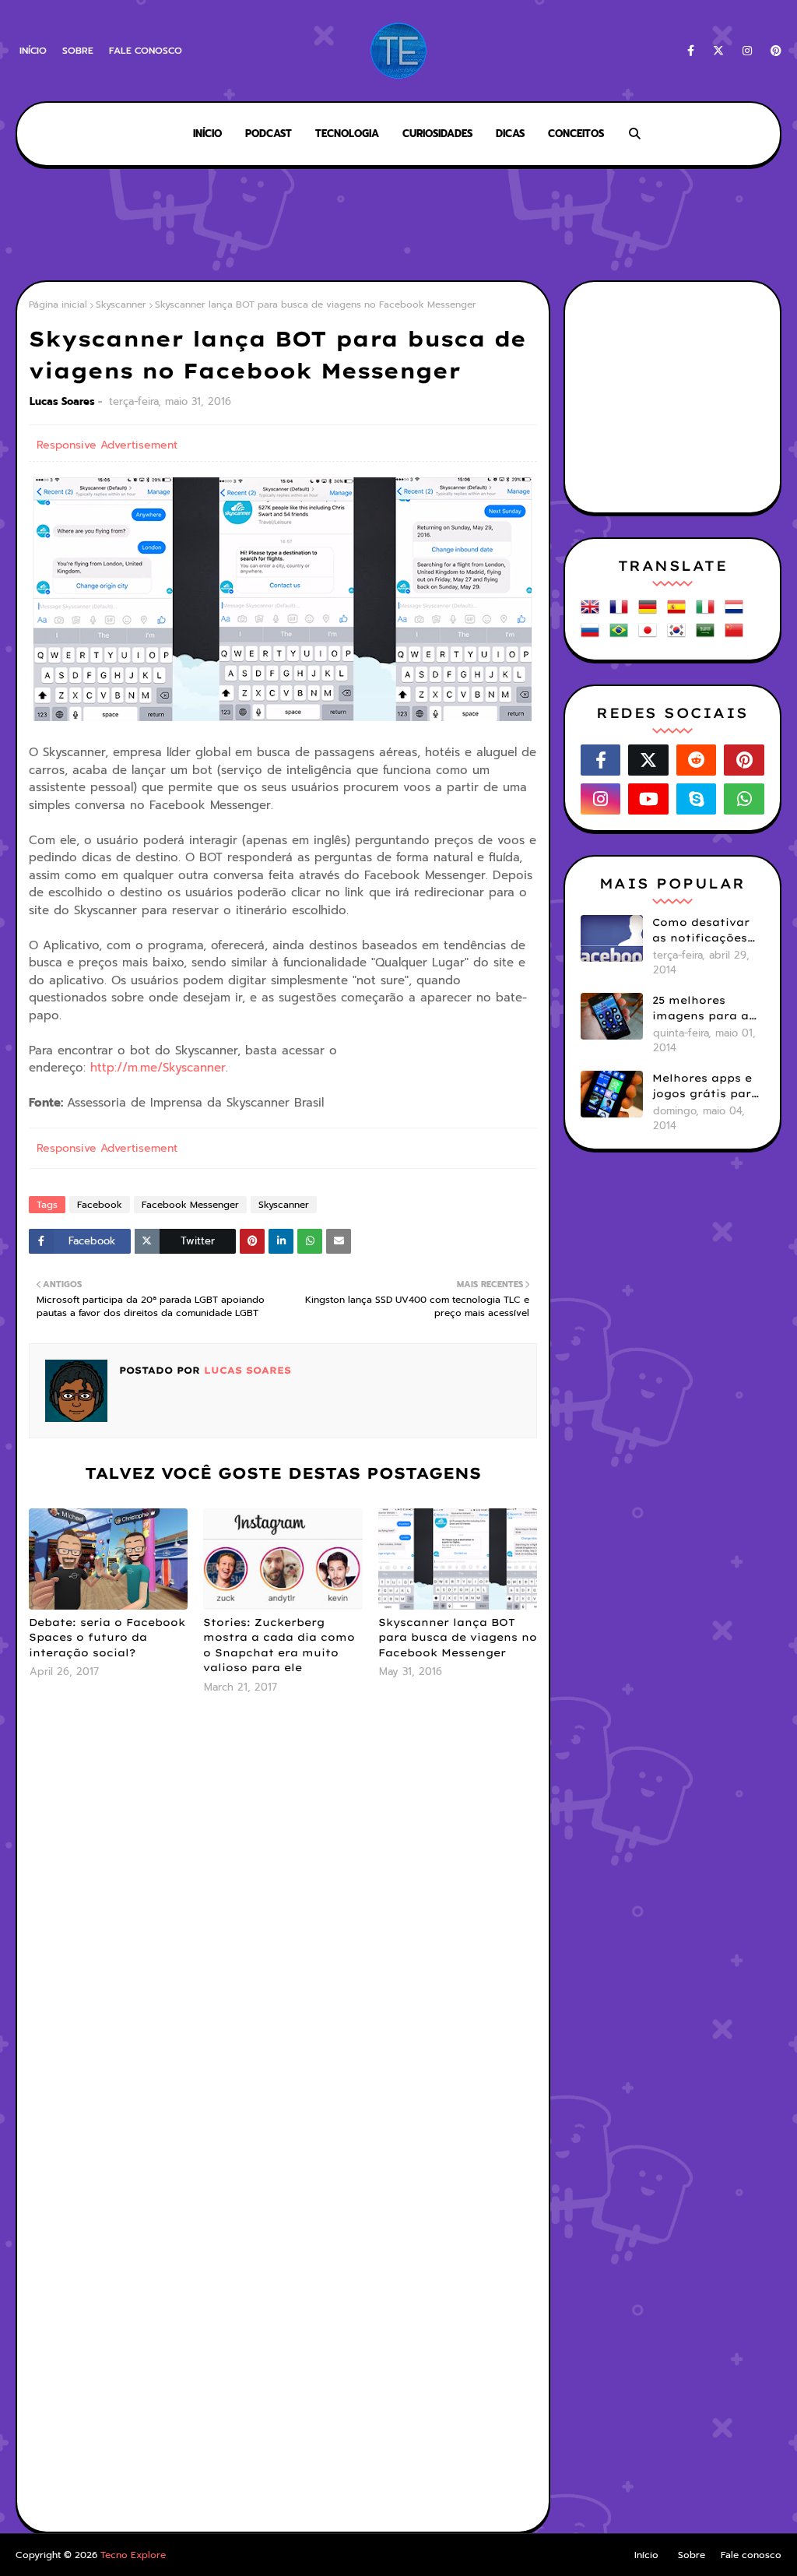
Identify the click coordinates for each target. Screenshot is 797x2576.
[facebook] (691, 51)
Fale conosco (146, 51)
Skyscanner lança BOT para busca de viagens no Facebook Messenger (458, 1637)
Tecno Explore (133, 2555)
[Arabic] (708, 636)
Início (33, 51)
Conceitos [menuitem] (576, 134)
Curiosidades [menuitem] (437, 134)
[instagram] (747, 51)
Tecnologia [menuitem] (347, 134)
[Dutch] (737, 612)
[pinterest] (773, 51)
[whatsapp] (744, 799)
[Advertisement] (398, 226)
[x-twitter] (718, 51)
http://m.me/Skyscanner (158, 1068)
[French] (622, 612)
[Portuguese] (622, 636)
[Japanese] (651, 636)
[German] (651, 612)
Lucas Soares (62, 401)
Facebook (100, 1205)
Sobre (78, 51)
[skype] (697, 799)
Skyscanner (121, 304)
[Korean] (679, 636)
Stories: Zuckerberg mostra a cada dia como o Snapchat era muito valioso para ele (279, 1645)
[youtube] (648, 799)
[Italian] (708, 612)
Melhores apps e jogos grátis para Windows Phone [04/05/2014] (706, 1086)
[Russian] (593, 636)
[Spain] (679, 612)
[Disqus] (283, 1913)
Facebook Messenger (190, 1205)
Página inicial (58, 304)
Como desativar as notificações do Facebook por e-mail (704, 931)
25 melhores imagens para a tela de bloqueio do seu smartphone (702, 1008)
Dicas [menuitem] (510, 134)
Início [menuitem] (207, 134)
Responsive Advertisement (107, 445)
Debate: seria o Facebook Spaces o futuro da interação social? (107, 1637)
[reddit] (697, 760)
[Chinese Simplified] (737, 636)
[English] (593, 612)
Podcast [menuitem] (269, 134)
